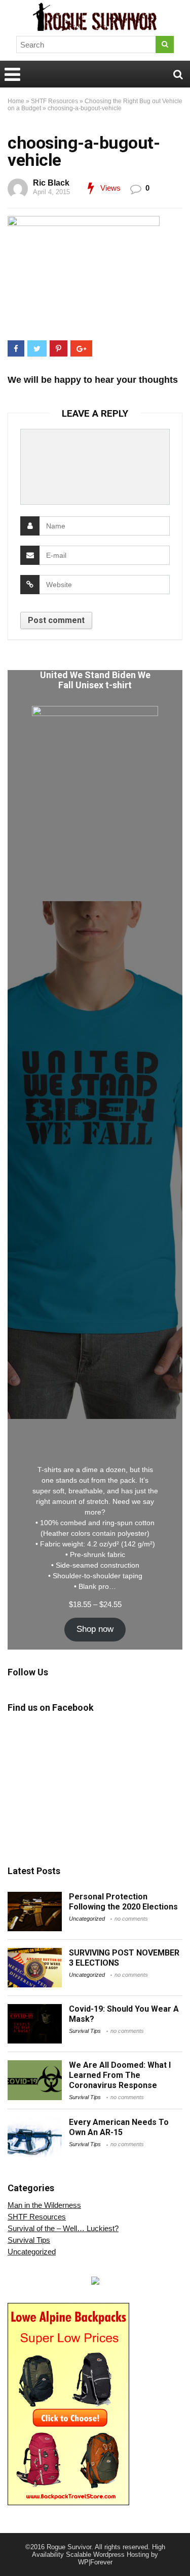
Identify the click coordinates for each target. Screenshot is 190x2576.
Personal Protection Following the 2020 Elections (123, 1902)
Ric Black (51, 183)
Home (16, 101)
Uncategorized (87, 1919)
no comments (131, 1919)
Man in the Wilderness (44, 2205)
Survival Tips (85, 2031)
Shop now (95, 1629)
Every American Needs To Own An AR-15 (119, 2127)
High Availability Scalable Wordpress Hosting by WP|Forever (99, 2555)
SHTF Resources (54, 101)
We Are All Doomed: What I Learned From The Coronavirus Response (120, 2075)
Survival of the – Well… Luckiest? (63, 2228)
